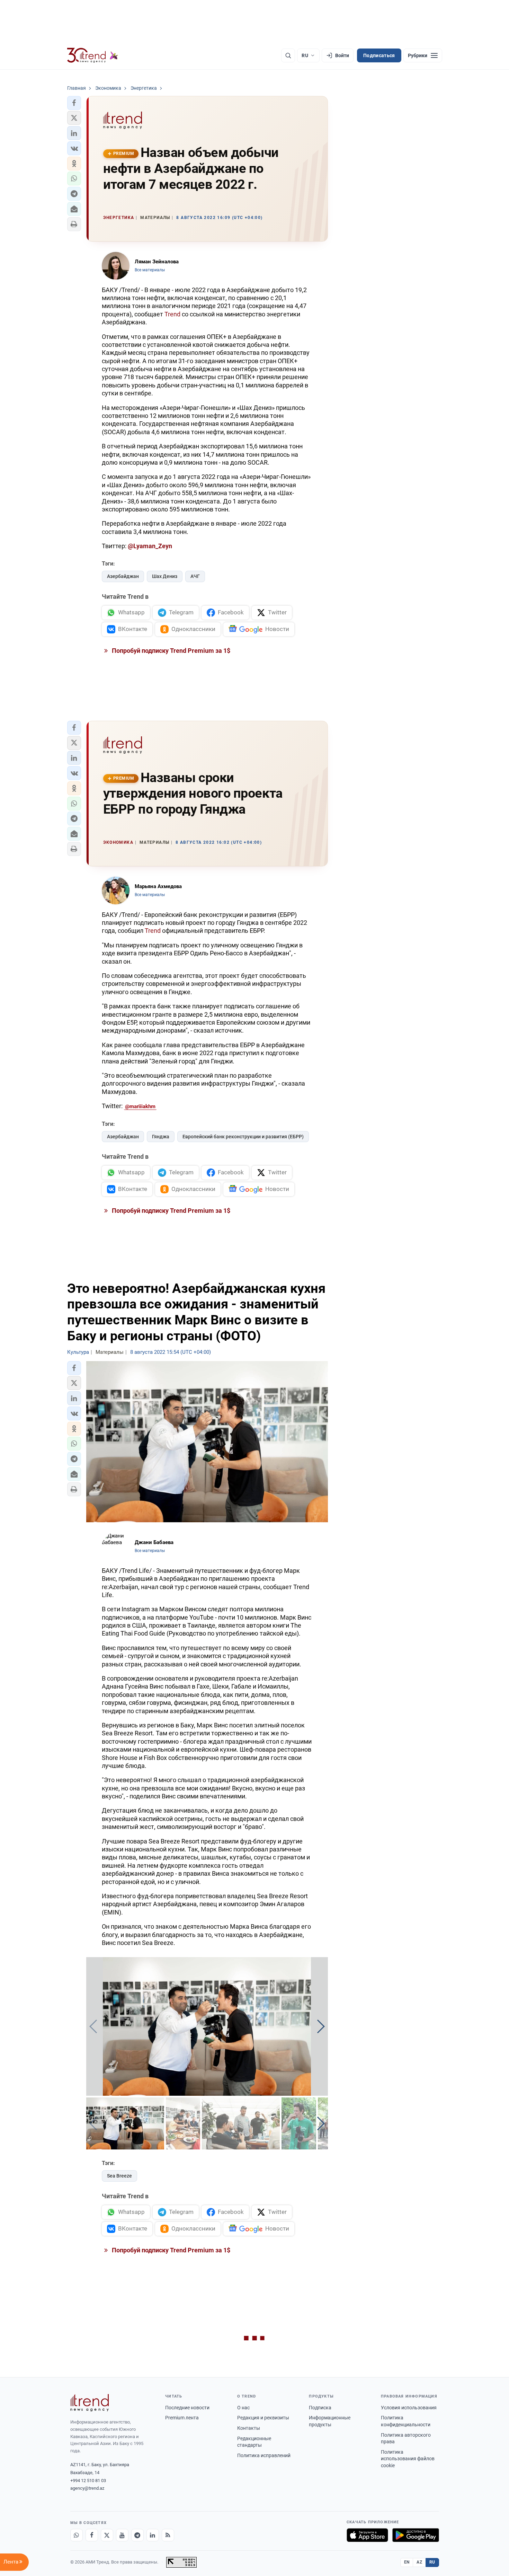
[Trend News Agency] (90, 2403)
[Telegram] (137, 2535)
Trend (172, 314)
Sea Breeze (119, 2176)
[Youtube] (122, 2535)
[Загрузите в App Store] (367, 2535)
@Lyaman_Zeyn (150, 546)
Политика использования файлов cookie (408, 2459)
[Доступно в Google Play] (416, 2535)
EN (407, 2562)
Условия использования (409, 2408)
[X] (107, 2535)
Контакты (249, 2428)
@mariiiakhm (140, 1106)
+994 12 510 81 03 (88, 2481)
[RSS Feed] (168, 2535)
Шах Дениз (165, 576)
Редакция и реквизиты (263, 2418)
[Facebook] (92, 2535)
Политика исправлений (264, 2455)
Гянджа (161, 1137)
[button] (74, 103)
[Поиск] (288, 55)
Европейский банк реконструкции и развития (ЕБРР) (243, 1137)
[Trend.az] (93, 55)
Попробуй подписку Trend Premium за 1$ (170, 651)
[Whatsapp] (77, 2535)
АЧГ (195, 576)
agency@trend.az (87, 2488)
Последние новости (187, 2408)
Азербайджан (123, 576)
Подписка (320, 2408)
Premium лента (182, 2418)
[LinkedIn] (153, 2535)
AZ (419, 2562)
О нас (243, 2408)
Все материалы (150, 270)
